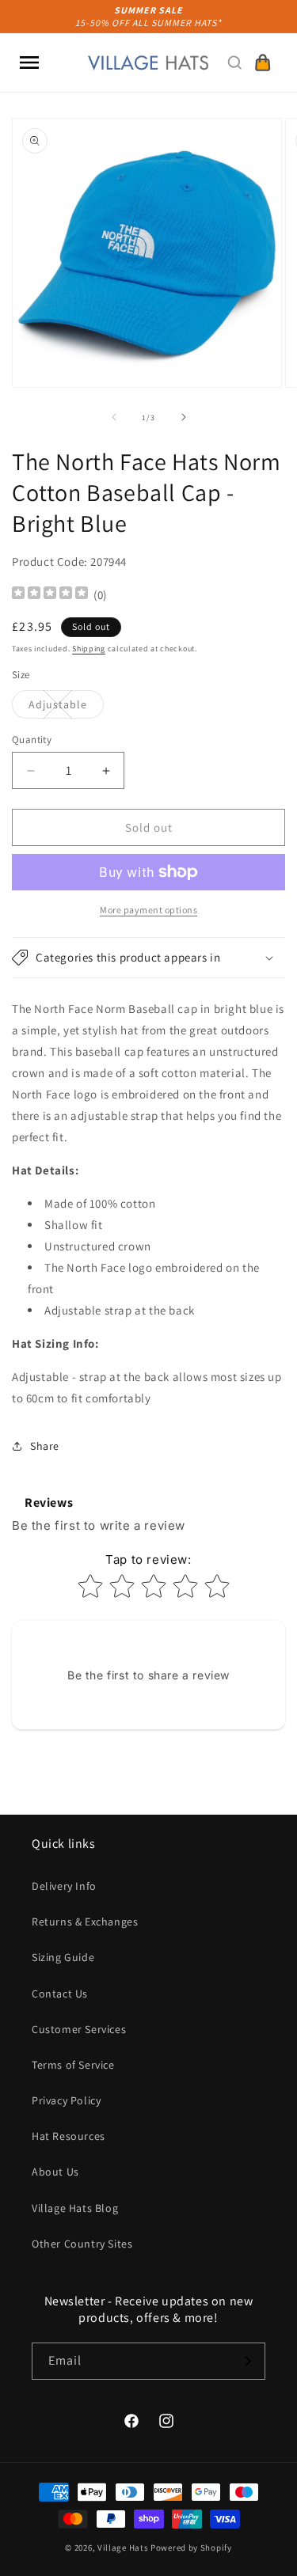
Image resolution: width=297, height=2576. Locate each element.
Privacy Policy (66, 2100)
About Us (55, 2172)
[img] (50, 595)
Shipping (89, 649)
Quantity (32, 740)
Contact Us (60, 1994)
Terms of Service (73, 2065)
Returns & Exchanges (85, 1922)
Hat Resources (69, 2136)
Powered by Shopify (191, 2548)
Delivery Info (64, 1886)
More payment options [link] (148, 910)
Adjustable (66, 708)
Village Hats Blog (75, 2208)
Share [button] (45, 1446)
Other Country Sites (82, 2244)
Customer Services (79, 2029)
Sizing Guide (63, 1957)
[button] (29, 63)
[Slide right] (184, 417)
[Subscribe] (247, 2361)
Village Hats (123, 2548)
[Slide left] (114, 417)
